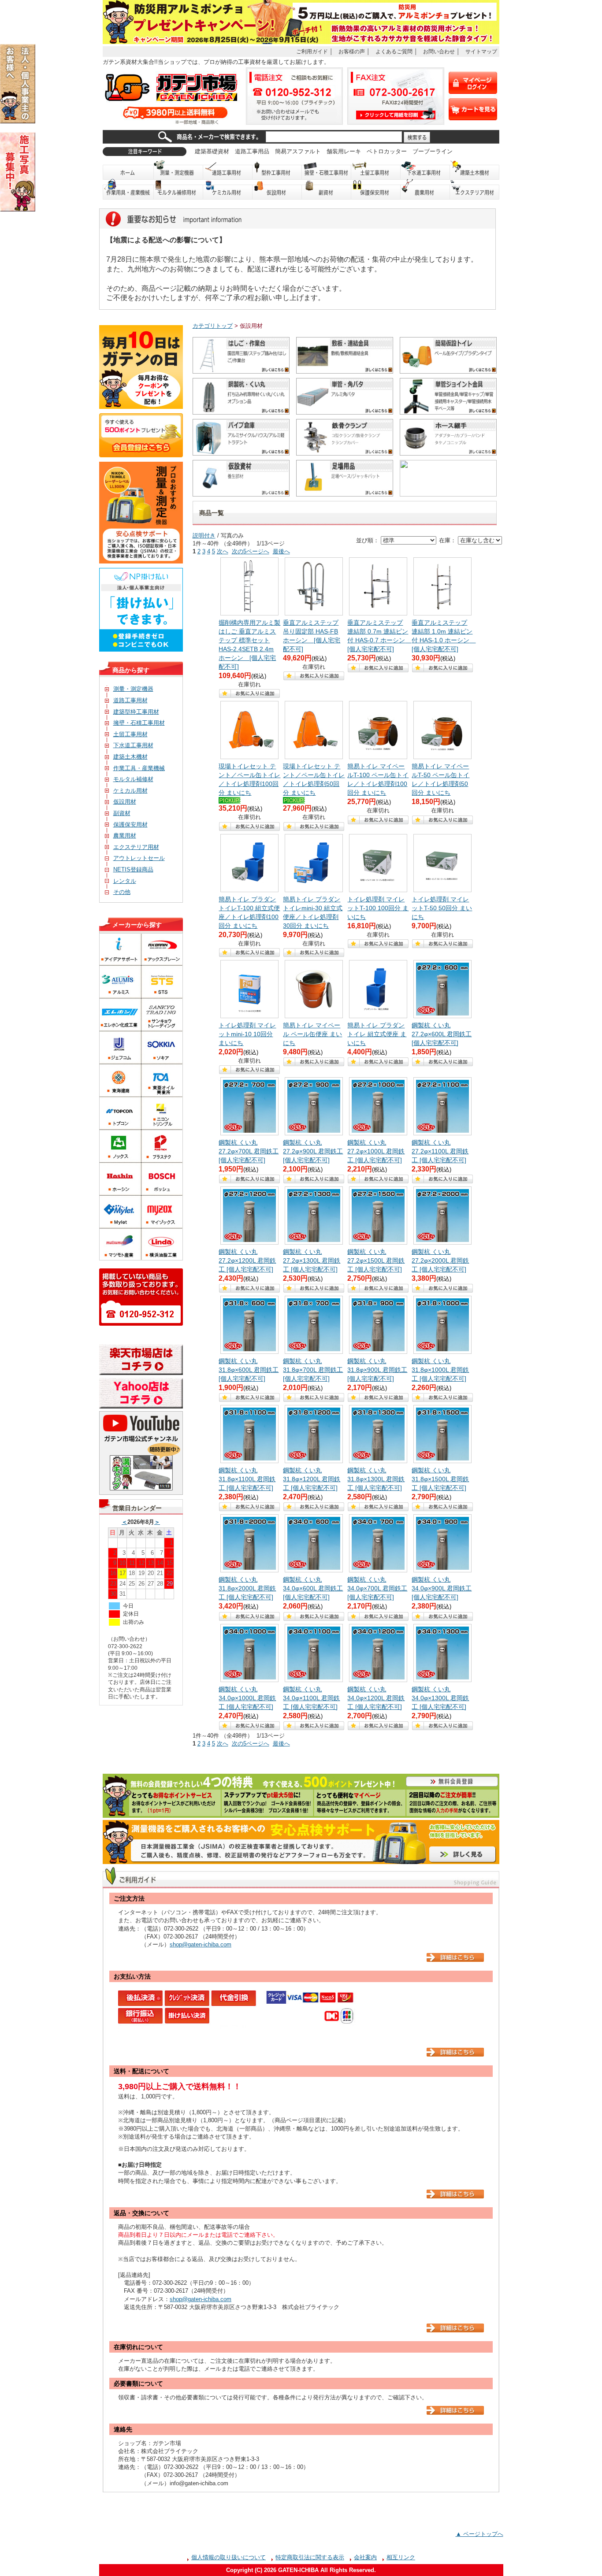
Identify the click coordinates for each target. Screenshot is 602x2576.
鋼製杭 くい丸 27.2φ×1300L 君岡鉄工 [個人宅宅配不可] (312, 1260)
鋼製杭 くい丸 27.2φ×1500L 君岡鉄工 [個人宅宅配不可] (376, 1260)
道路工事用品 (252, 151)
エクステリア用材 (475, 190)
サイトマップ (481, 51)
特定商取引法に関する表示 (310, 2557)
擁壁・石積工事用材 (327, 170)
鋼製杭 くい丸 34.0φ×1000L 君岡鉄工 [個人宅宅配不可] (247, 1698)
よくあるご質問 (394, 51)
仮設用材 (277, 190)
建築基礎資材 (212, 151)
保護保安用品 (376, 190)
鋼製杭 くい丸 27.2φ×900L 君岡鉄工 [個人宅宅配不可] (313, 1151)
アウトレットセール (139, 858)
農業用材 (425, 190)
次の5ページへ (251, 551)
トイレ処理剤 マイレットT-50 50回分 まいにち (442, 908)
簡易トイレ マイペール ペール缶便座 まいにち (312, 1034)
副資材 (327, 190)
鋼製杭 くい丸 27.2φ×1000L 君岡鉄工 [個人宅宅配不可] (376, 1151)
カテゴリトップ (213, 326)
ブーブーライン (433, 151)
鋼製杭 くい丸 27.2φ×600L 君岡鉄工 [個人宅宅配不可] (442, 1034)
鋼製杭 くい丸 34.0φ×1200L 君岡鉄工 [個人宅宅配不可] (376, 1698)
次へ (223, 551)
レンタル (125, 881)
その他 (122, 892)
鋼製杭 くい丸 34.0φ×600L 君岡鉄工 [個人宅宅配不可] (313, 1588)
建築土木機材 (475, 170)
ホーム (128, 170)
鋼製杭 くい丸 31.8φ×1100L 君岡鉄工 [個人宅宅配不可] (247, 1479)
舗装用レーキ (344, 151)
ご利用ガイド (312, 51)
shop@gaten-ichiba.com (201, 1944)
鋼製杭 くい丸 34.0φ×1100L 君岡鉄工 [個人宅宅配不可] (311, 1698)
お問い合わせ (439, 51)
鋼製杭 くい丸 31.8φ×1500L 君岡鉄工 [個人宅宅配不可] (440, 1479)
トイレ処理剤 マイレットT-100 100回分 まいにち (378, 908)
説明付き (204, 536)
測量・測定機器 (178, 170)
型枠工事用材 (277, 170)
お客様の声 (352, 51)
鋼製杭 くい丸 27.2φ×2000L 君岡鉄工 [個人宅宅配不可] (440, 1260)
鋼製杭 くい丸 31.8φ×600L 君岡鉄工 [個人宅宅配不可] (249, 1370)
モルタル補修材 (133, 779)
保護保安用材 (130, 825)
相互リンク (401, 2557)
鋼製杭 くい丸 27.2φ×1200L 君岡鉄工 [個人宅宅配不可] (247, 1260)
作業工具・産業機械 (139, 768)
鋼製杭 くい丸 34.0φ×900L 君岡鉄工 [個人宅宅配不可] (442, 1588)
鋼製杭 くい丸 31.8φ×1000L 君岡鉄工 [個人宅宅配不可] (440, 1370)
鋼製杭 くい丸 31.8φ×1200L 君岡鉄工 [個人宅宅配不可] (312, 1479)
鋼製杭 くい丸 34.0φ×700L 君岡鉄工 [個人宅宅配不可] (377, 1588)
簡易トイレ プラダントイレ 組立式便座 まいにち (377, 1034)
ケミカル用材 (228, 190)
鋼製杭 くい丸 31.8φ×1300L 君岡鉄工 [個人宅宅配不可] (376, 1479)
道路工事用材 (228, 170)
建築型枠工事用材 (136, 712)
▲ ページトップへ (479, 2534)
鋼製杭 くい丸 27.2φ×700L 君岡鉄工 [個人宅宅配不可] (249, 1151)
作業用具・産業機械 (128, 190)
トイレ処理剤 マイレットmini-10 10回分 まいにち (247, 1034)
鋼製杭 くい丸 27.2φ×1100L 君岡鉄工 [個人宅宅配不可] (440, 1151)
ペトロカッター (387, 151)
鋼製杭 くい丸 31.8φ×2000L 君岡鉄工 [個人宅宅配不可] (247, 1588)
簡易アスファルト (298, 151)
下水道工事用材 (425, 170)
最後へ (281, 551)
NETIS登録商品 (133, 869)
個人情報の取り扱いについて (229, 2557)
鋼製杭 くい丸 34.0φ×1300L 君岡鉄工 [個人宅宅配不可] (440, 1698)
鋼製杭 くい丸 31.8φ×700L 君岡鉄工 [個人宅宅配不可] (313, 1370)
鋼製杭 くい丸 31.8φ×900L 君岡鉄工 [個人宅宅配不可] (377, 1370)
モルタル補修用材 (178, 190)
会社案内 (365, 2557)
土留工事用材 (376, 170)
